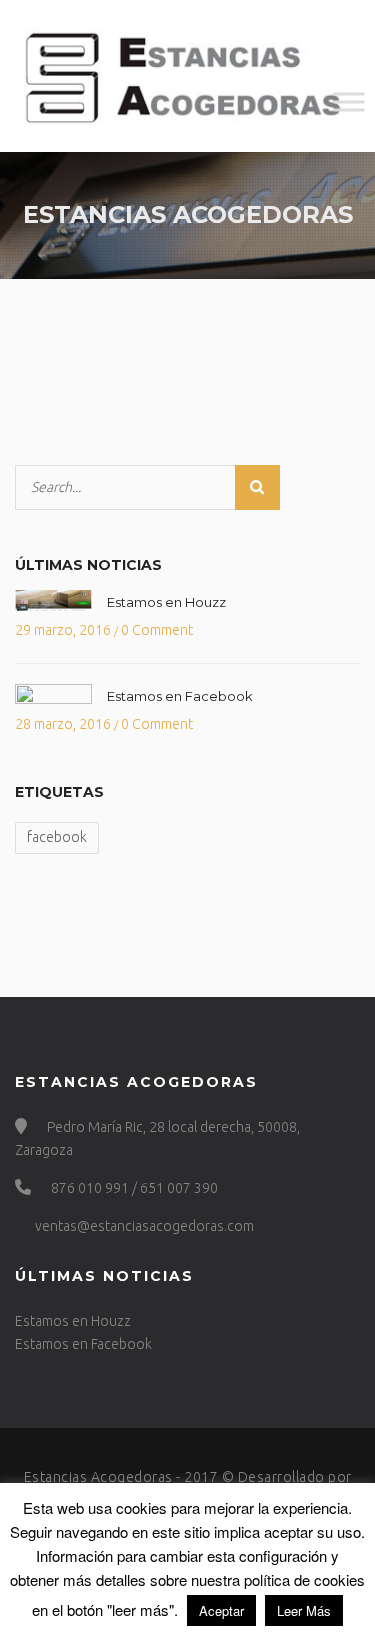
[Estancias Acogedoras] (187, 76)
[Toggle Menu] (349, 102)
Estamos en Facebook (180, 696)
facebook (57, 837)
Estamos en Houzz (166, 602)
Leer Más (304, 1610)
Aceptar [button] (221, 1610)
